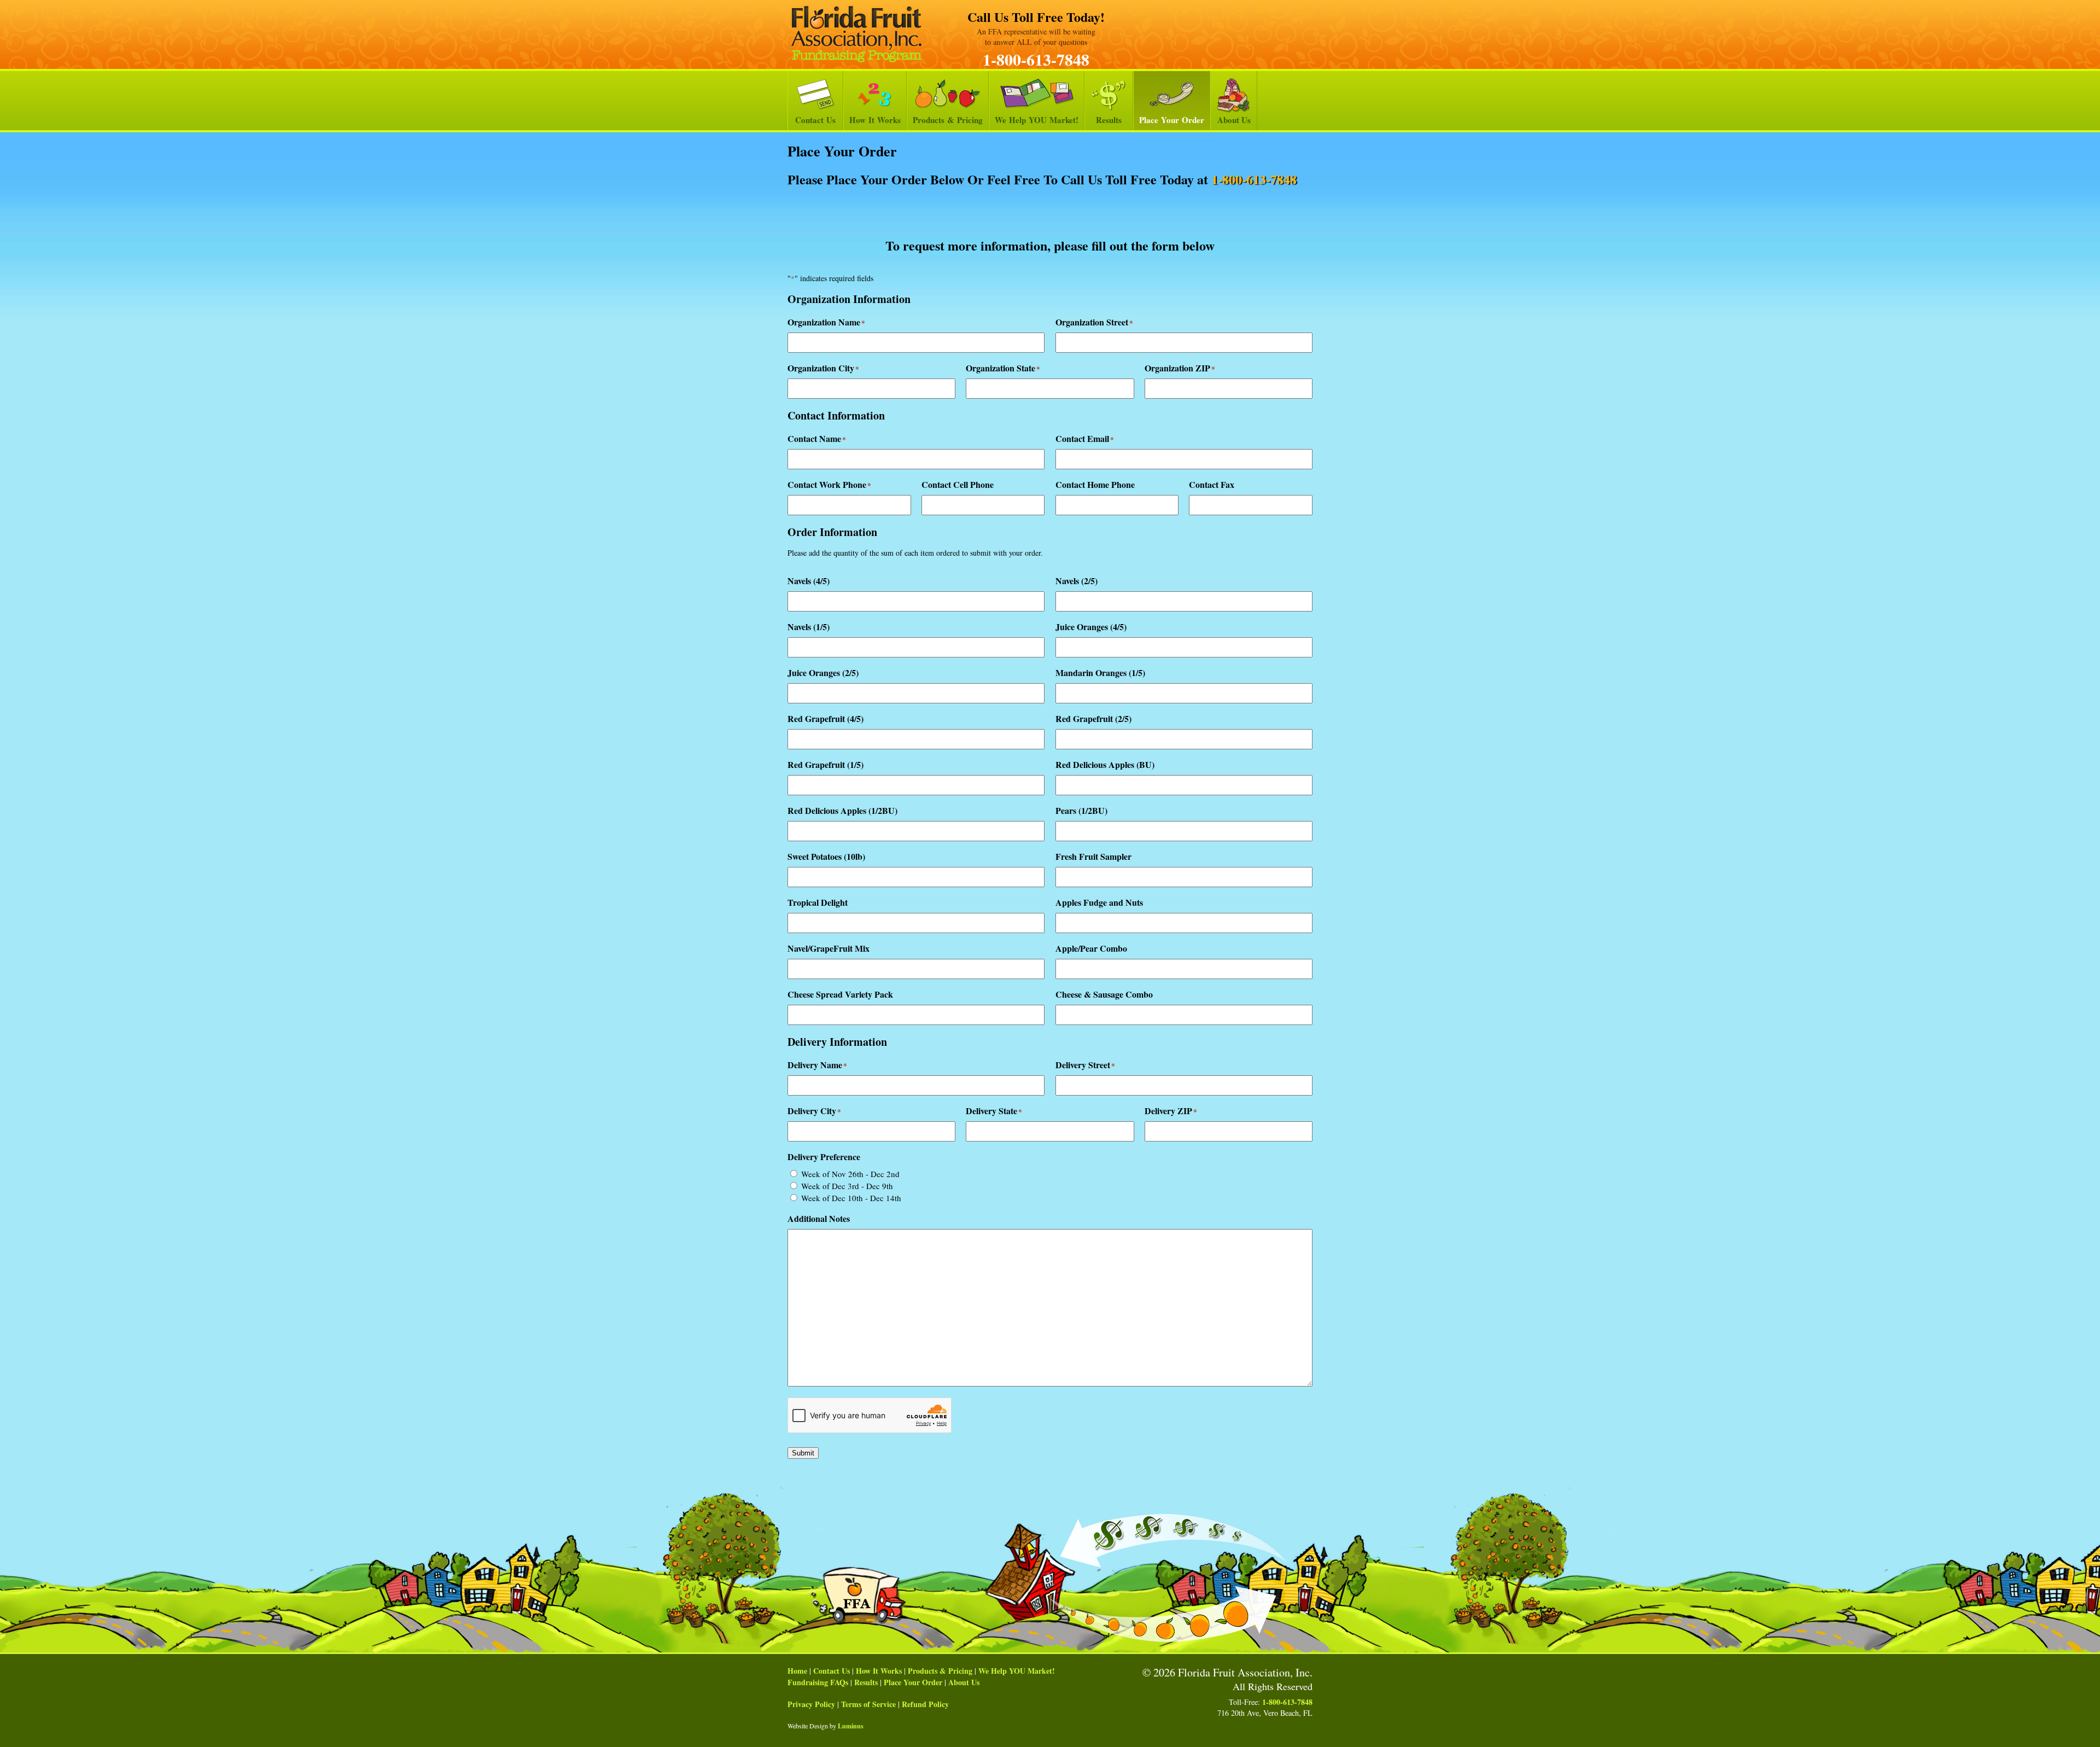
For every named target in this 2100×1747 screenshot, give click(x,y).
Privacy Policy (811, 1704)
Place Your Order (1172, 120)
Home (797, 1671)
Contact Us (815, 120)
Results (1109, 120)
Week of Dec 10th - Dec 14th (851, 1198)
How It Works (875, 120)
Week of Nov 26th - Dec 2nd (850, 1174)
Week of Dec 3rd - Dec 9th (847, 1186)
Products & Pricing (948, 120)
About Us (1234, 120)
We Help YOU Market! (1037, 120)
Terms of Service (868, 1704)
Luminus (851, 1726)
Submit (803, 1453)
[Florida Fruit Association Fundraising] (856, 34)
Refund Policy (925, 1704)
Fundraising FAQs (818, 1682)
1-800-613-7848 (1036, 59)
